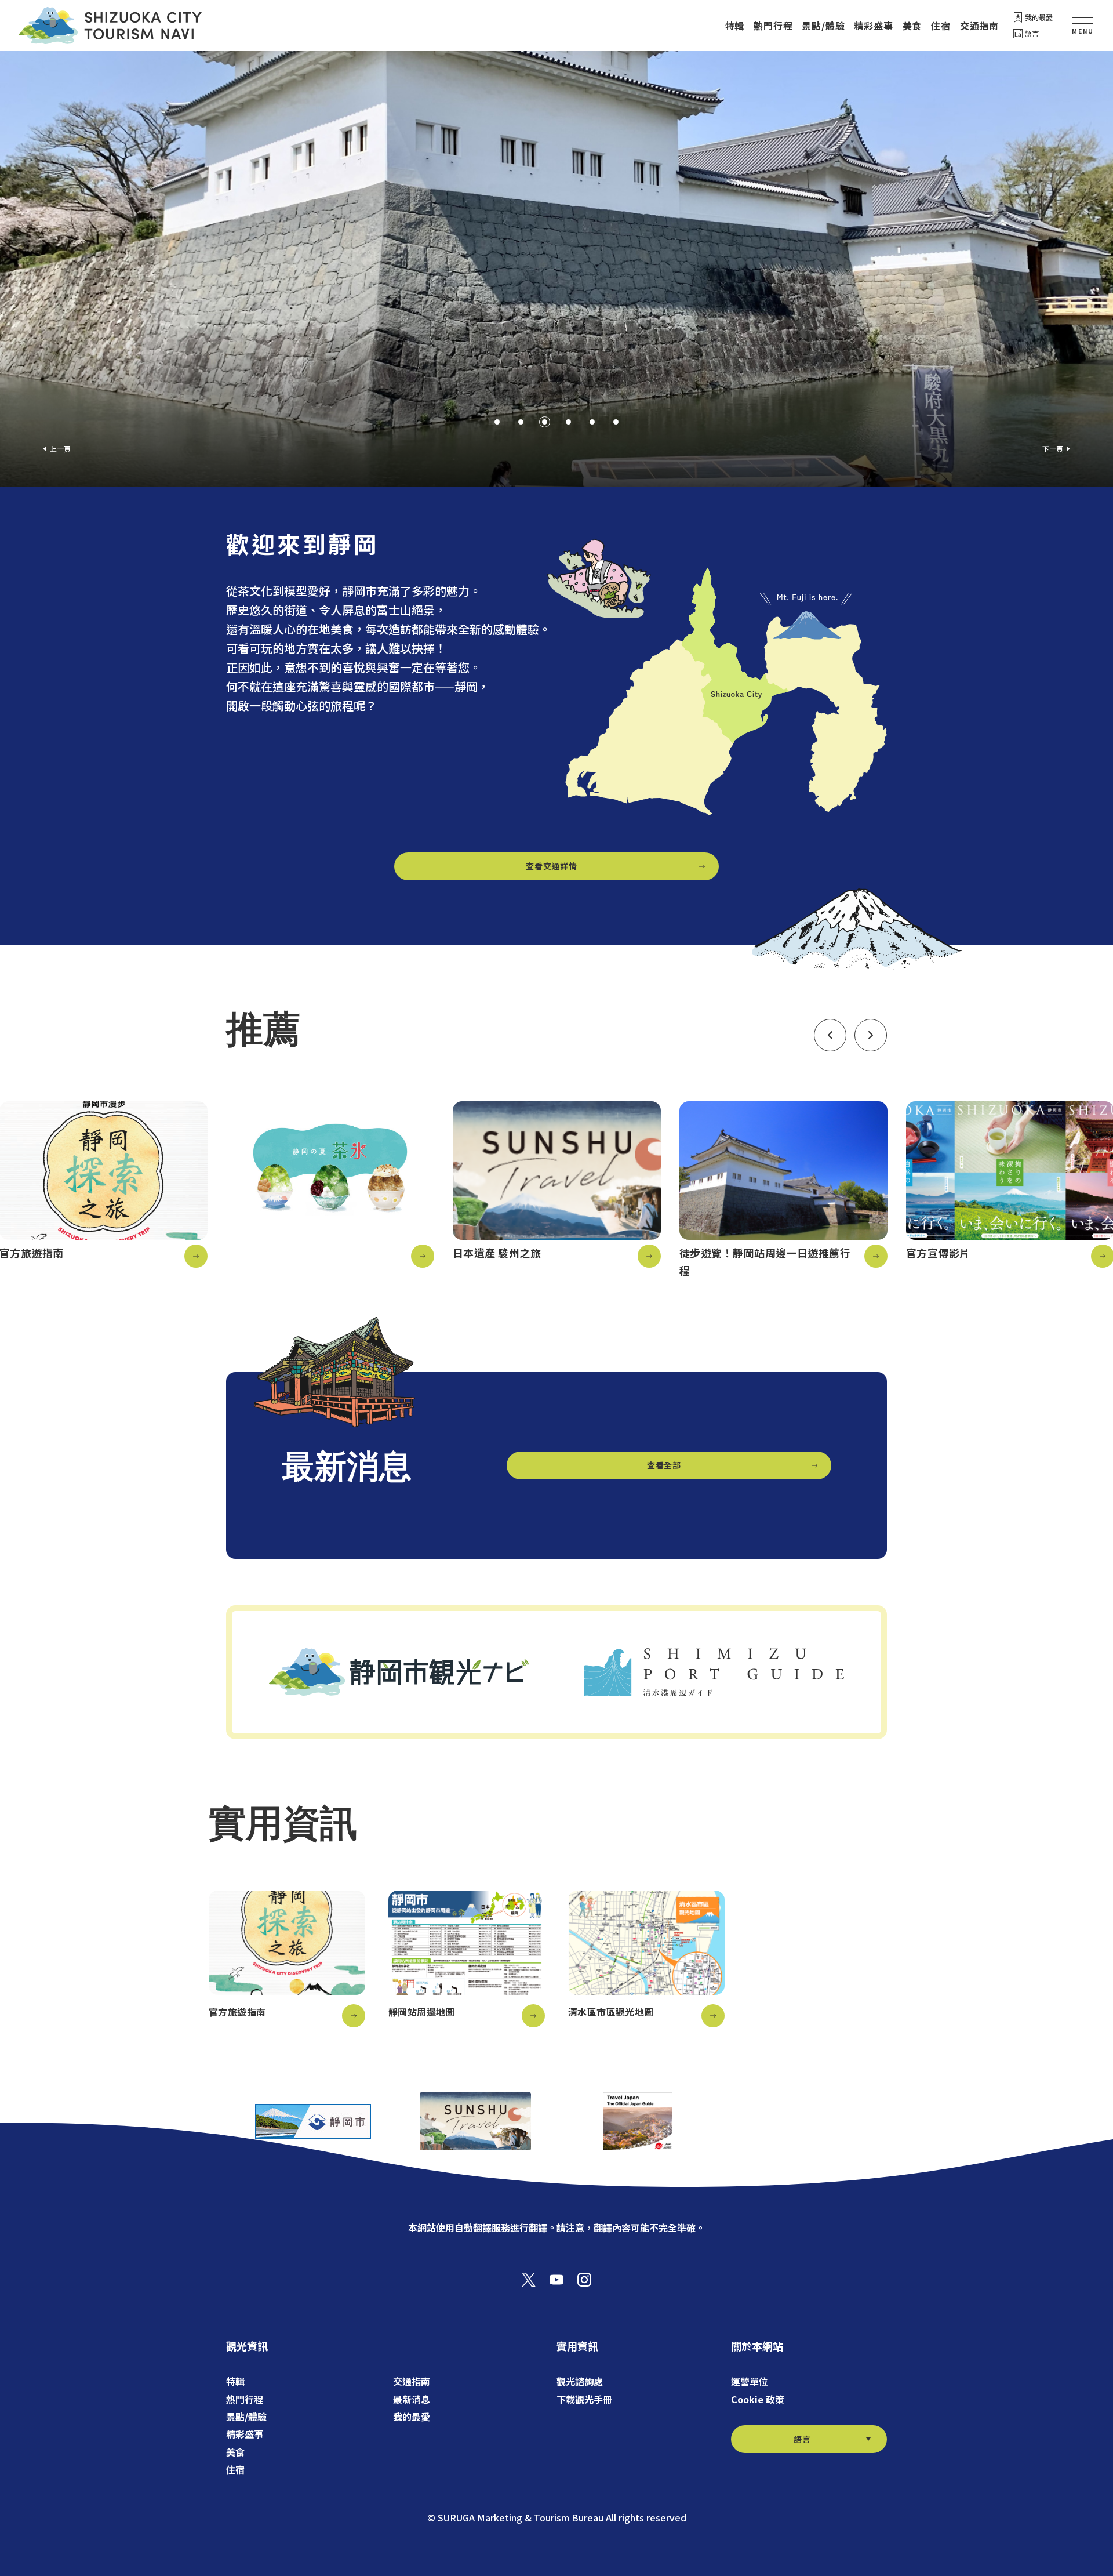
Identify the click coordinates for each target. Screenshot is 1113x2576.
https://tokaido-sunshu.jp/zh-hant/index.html (557, 1184)
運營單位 (750, 2381)
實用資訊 (577, 2346)
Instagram (584, 2280)
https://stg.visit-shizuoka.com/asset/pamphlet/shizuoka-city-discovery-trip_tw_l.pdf (287, 1959)
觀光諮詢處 (580, 2381)
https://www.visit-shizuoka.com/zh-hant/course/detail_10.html (783, 1190)
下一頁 (1053, 449)
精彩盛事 (873, 26)
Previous (830, 1035)
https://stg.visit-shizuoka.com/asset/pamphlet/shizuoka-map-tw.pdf (467, 1959)
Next (871, 1035)
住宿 (941, 26)
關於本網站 (757, 2346)
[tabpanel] (556, 269)
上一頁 (60, 449)
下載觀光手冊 (584, 2399)
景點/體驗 (823, 26)
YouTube (556, 2280)
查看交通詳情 (551, 866)
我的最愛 (1039, 17)
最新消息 (412, 2399)
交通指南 (979, 26)
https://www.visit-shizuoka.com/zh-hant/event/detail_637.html (330, 1184)
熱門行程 (773, 26)
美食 (912, 26)
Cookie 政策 (758, 2399)
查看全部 (664, 1465)
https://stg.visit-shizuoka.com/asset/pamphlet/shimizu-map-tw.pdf (646, 1959)
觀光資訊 (247, 2346)
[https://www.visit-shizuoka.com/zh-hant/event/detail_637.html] (330, 1184)
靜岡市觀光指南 (110, 26)
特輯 (735, 26)
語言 (1032, 33)
